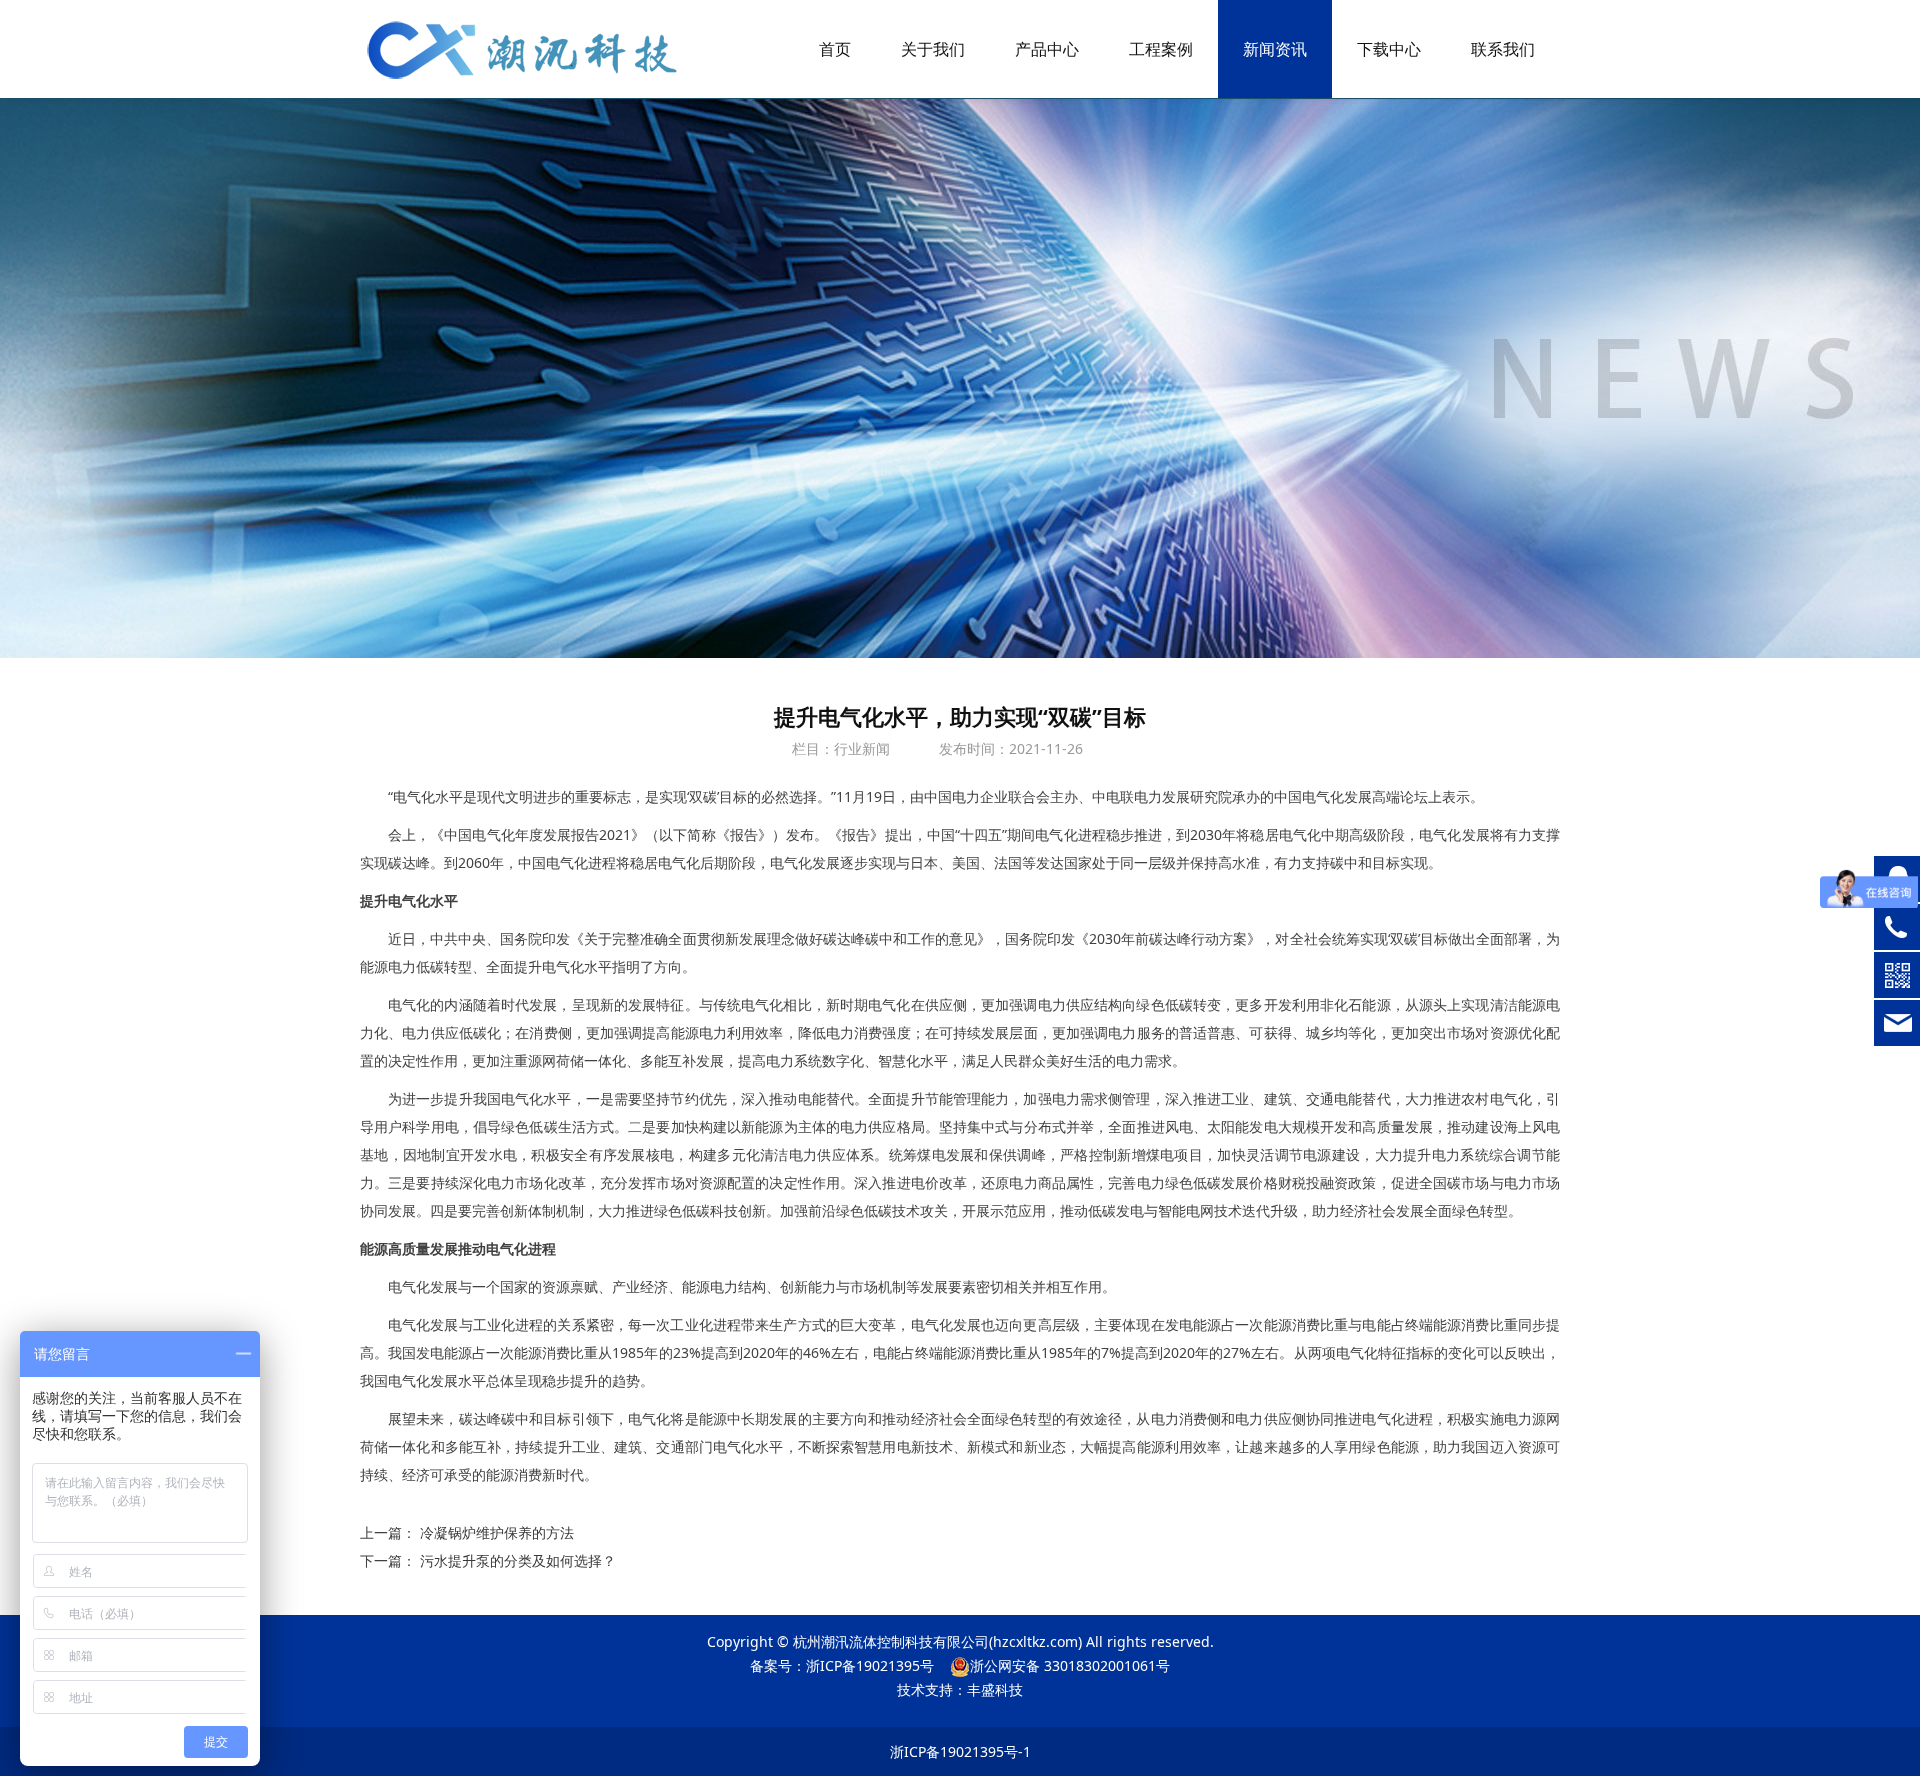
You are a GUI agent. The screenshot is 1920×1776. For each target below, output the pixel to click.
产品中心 (1047, 49)
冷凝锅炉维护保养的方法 (497, 1532)
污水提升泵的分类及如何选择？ (518, 1560)
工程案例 (1161, 49)
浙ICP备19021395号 (870, 1665)
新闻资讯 (1275, 49)
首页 (835, 49)
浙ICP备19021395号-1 (960, 1751)
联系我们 (1503, 49)
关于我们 (933, 49)
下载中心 (1389, 49)
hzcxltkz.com (1035, 1641)
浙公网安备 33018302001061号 (1070, 1665)
